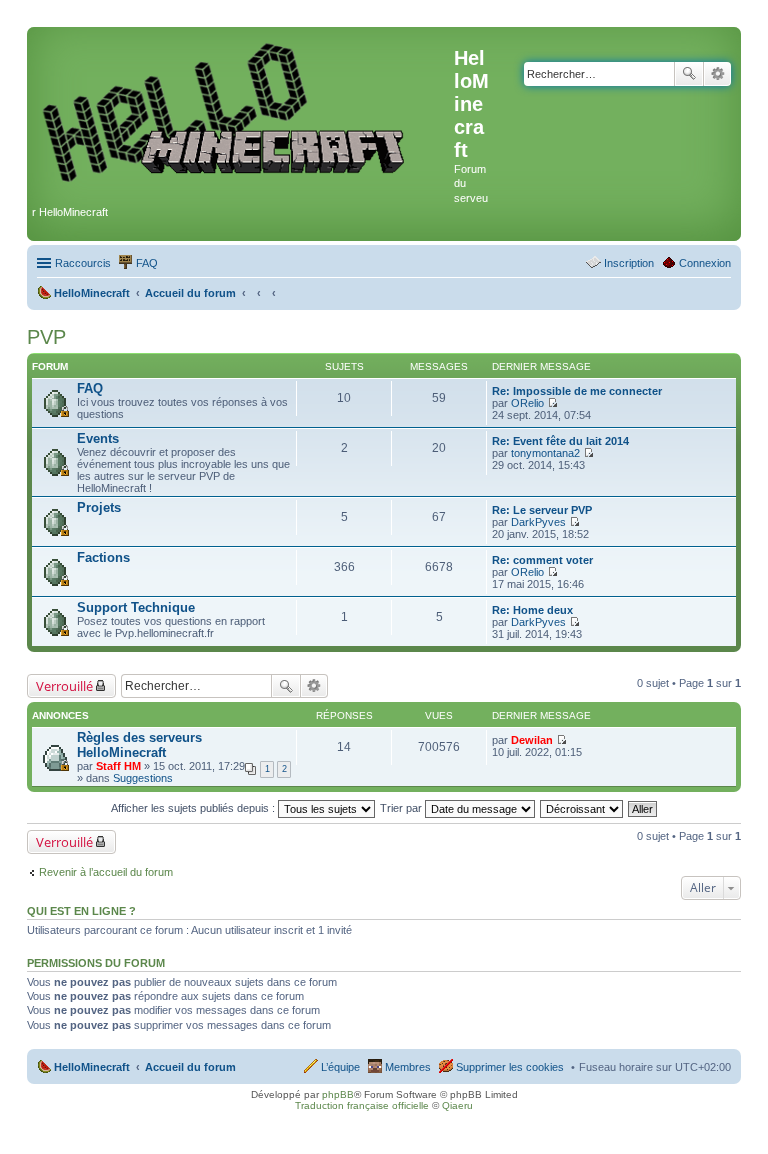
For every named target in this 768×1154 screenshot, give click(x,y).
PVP (46, 337)
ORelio (527, 403)
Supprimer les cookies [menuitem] (510, 1067)
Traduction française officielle (362, 1105)
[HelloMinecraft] (243, 111)
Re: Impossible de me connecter (577, 391)
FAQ (90, 388)
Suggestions (143, 778)
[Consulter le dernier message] (552, 403)
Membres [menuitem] (408, 1067)
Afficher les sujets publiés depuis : (194, 808)
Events (98, 438)
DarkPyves (538, 522)
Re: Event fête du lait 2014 (560, 441)
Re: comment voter (542, 560)
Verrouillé (64, 686)
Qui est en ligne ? (81, 911)
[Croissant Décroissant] (582, 808)
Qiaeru (457, 1105)
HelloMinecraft (92, 1067)
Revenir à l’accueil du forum (106, 872)
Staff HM (118, 766)
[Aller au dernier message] (561, 740)
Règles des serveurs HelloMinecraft (139, 745)
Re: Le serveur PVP (542, 510)
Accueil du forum (190, 1067)
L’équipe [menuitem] (340, 1067)
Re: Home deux (532, 610)
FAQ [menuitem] (147, 263)
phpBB (338, 1094)
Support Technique (136, 607)
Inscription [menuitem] (629, 263)
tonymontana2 (545, 453)
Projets (99, 507)
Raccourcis (83, 263)
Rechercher (689, 74)
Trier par (402, 808)
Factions (103, 557)
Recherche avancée (717, 74)
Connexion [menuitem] (705, 263)
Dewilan (532, 740)
